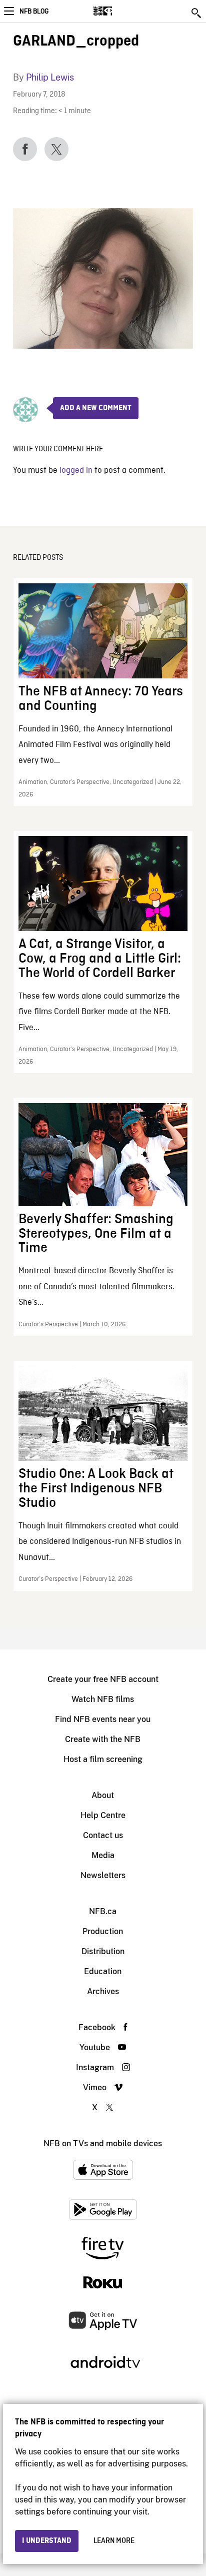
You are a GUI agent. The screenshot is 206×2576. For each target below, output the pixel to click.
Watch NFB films (103, 1699)
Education (103, 1971)
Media (103, 1855)
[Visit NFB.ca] (120, 11)
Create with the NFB (103, 1739)
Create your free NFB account (103, 1679)
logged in (76, 471)
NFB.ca (103, 1911)
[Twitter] (56, 149)
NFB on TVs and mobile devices (103, 2143)
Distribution (103, 1951)
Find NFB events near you (103, 1719)
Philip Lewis (50, 77)
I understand (47, 2541)
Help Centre (103, 1815)
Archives (103, 1991)
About (103, 1795)
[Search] (197, 13)
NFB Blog (34, 12)
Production (103, 1931)
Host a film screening (103, 1759)
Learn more (114, 2541)
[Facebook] (25, 149)
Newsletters (103, 1875)
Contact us (103, 1835)
